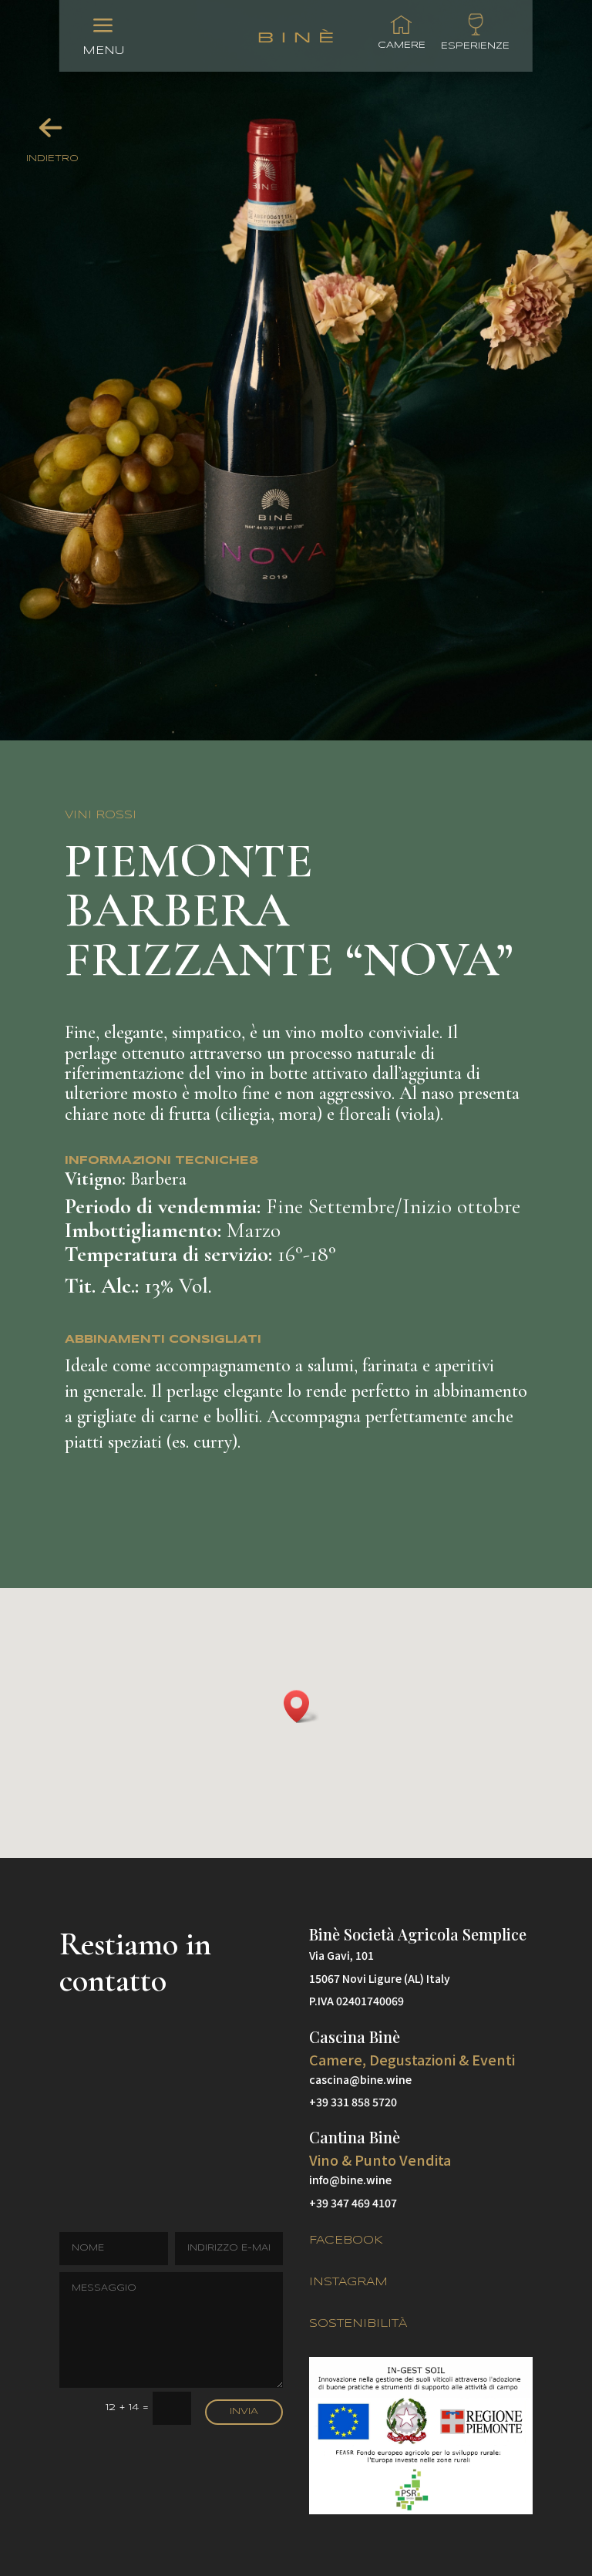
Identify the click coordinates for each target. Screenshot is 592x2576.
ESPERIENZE (475, 46)
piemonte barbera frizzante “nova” (289, 912)
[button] (301, 1706)
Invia (244, 2411)
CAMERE (402, 45)
